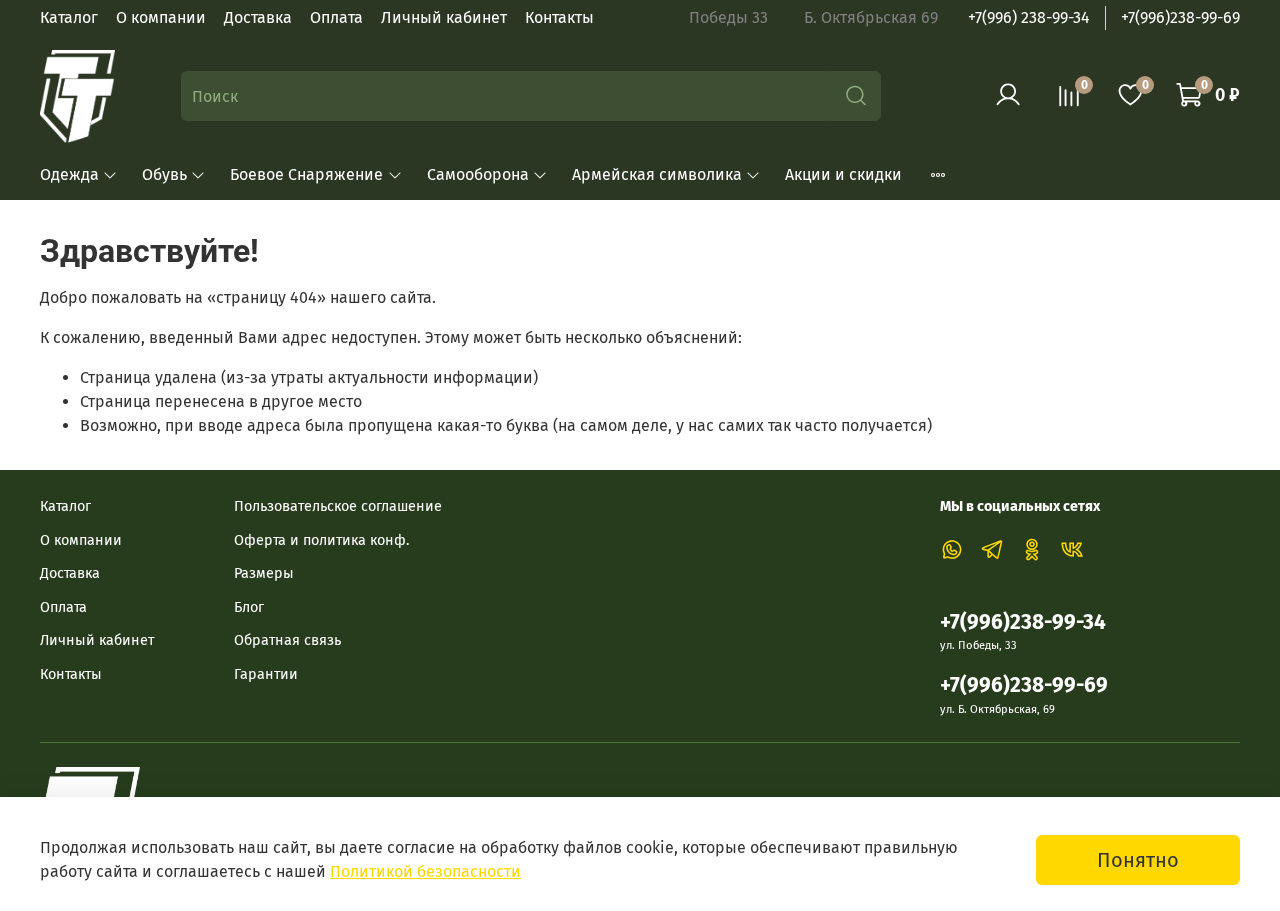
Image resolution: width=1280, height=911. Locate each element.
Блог (249, 607)
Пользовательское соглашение (338, 506)
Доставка (258, 17)
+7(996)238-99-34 (1023, 622)
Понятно (1138, 860)
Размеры (264, 573)
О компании (161, 17)
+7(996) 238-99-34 (1029, 17)
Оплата (336, 17)
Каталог (69, 17)
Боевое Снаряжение (306, 174)
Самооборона (478, 174)
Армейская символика (657, 174)
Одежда (69, 174)
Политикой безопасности (425, 871)
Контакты (559, 17)
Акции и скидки (843, 174)
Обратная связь (287, 640)
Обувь (164, 174)
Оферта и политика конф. (321, 540)
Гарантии (266, 674)
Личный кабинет (444, 17)
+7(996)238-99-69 (1180, 17)
